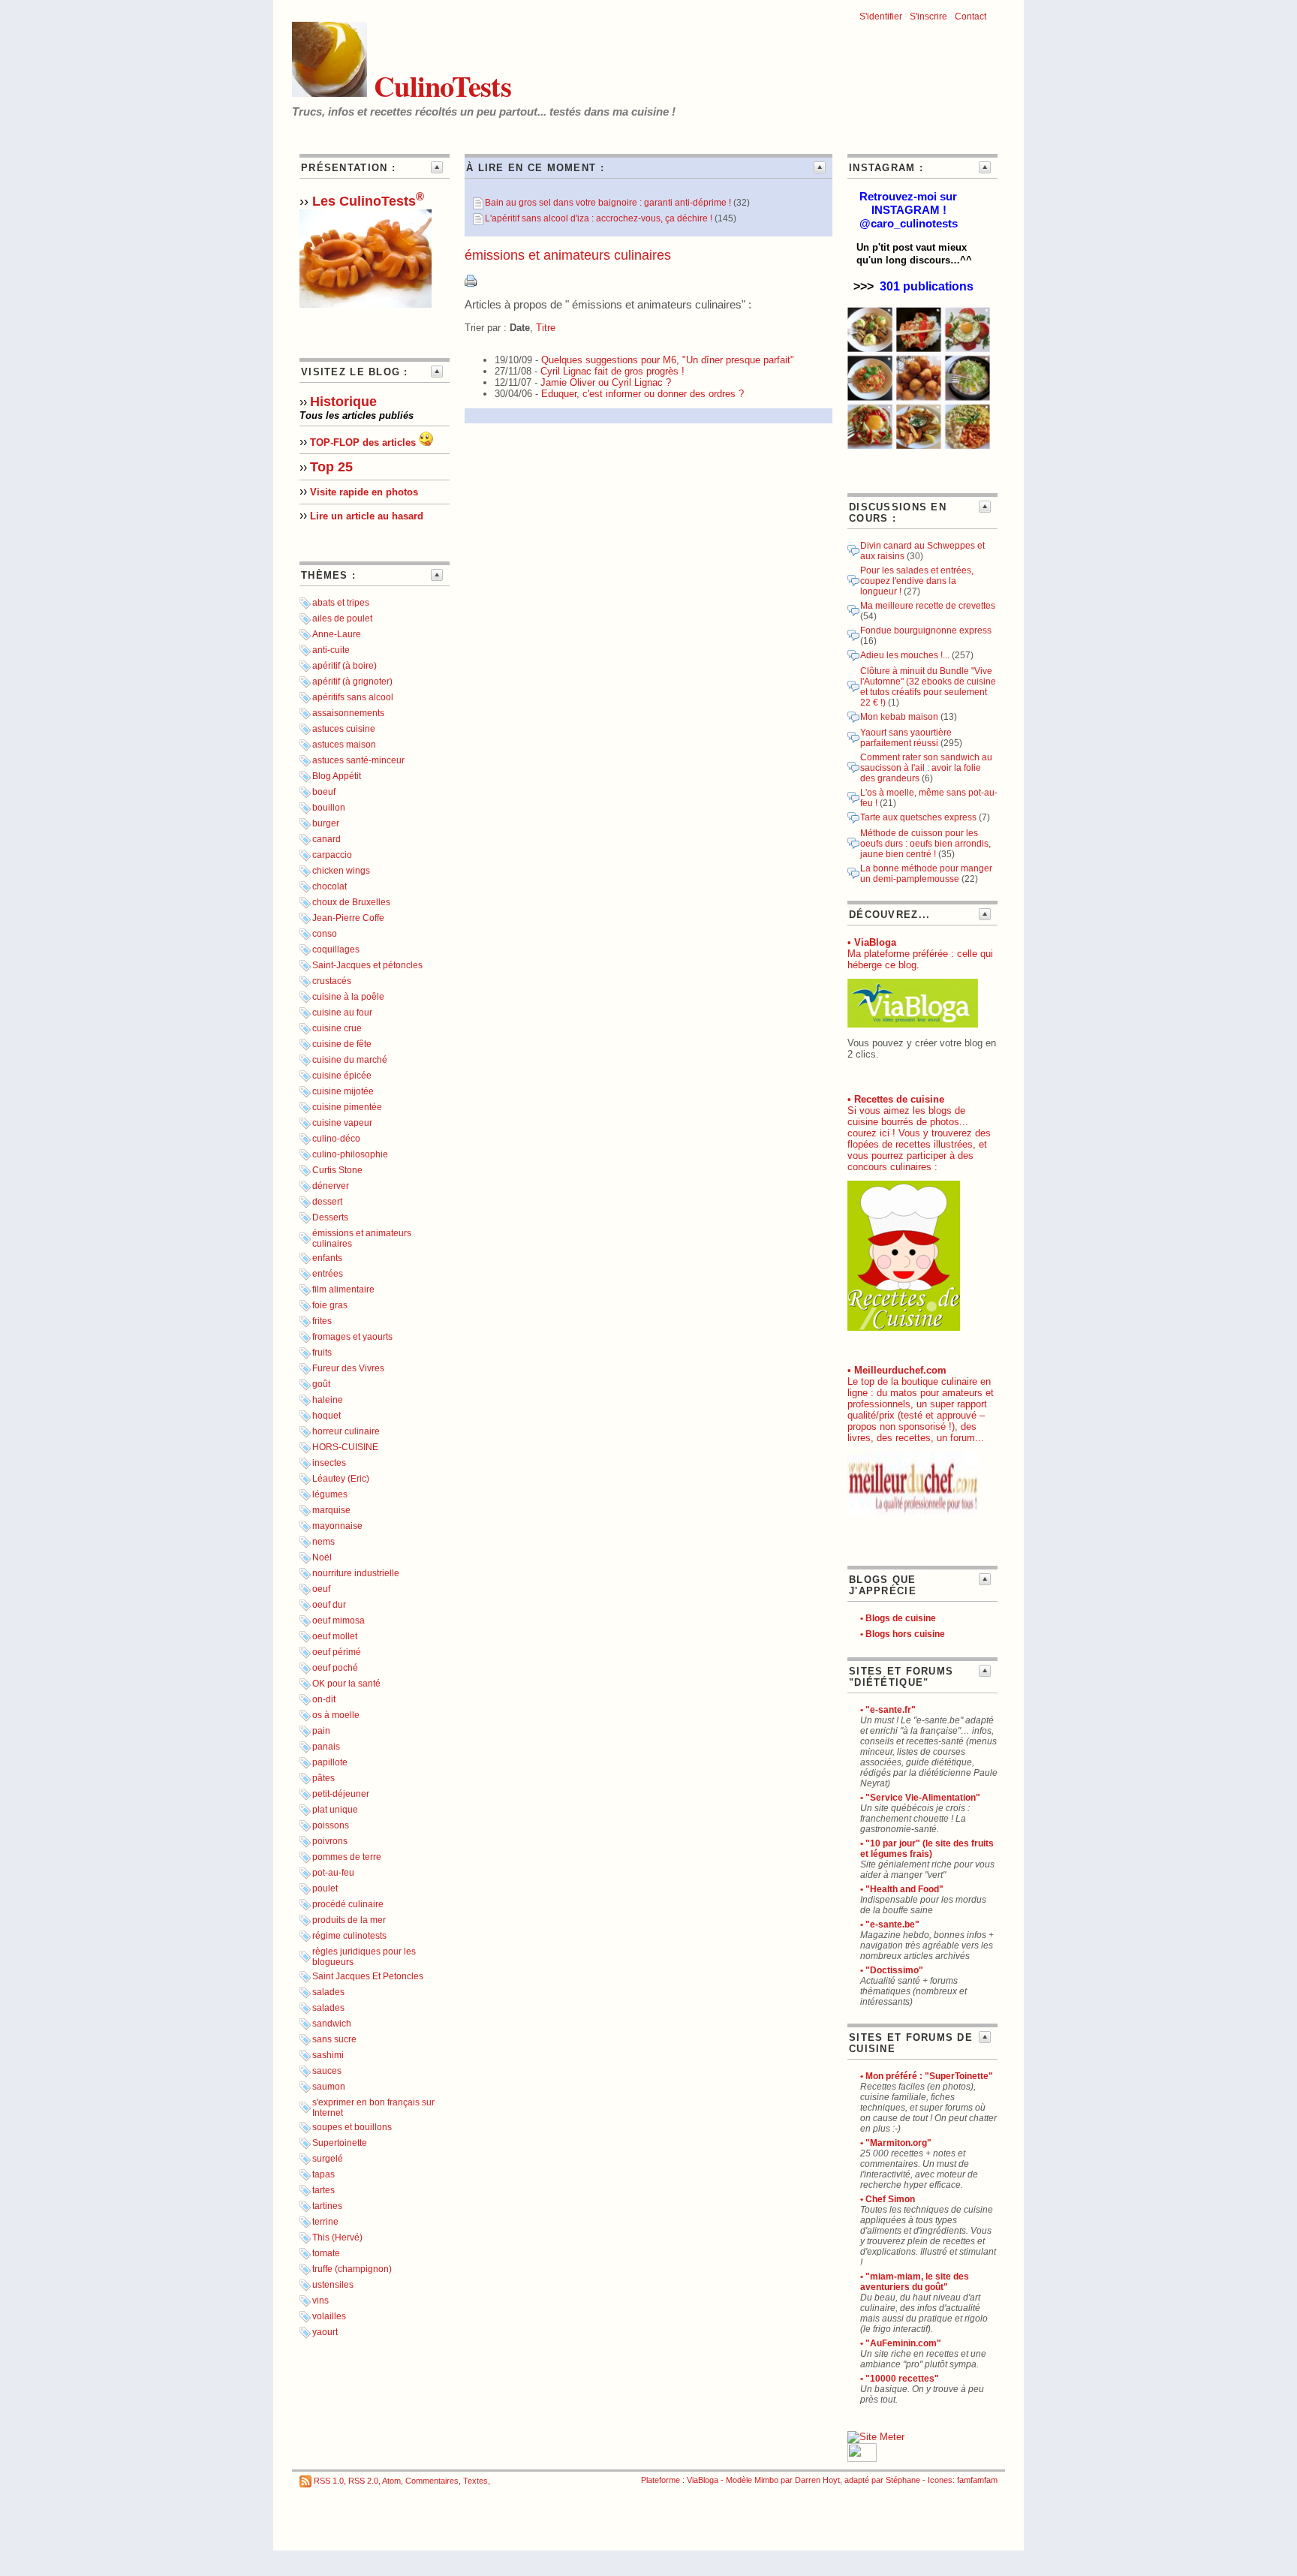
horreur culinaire (346, 1431)
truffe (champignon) (352, 2269)
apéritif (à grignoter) (352, 682)
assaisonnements (348, 713)
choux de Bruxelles (351, 902)
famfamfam (977, 2480)
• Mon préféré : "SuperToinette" (927, 2076)
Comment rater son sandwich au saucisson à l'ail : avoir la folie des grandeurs (926, 768)
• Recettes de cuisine (896, 1099)
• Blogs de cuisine (898, 1618)
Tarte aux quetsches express (918, 817)
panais (326, 1747)
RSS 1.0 (329, 2481)
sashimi (328, 2055)
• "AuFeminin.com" (901, 2343)
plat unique (335, 1810)
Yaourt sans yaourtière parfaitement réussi (906, 738)
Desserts (330, 1217)
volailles (329, 2316)
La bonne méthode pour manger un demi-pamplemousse (926, 874)
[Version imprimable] (471, 283)
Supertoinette (340, 2143)
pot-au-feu (333, 1873)
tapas (323, 2174)
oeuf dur (329, 1605)
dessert (327, 1202)
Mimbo (766, 2480)
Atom (391, 2481)
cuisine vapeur (342, 1123)
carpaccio (332, 855)
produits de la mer (349, 1920)
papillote (330, 1762)
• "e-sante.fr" (888, 1710)
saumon (329, 2087)
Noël (322, 1557)
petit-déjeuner (341, 1794)
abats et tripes (341, 603)
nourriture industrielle (356, 1573)
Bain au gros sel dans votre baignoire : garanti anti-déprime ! (608, 203)
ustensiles (333, 2285)
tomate (326, 2253)
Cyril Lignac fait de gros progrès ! (612, 371)
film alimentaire (343, 1290)
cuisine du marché (350, 1060)
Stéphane (903, 2480)
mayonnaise (337, 1526)
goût (321, 1384)
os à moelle (336, 1715)
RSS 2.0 (363, 2481)
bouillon (329, 808)
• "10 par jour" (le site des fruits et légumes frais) (927, 1849)
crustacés (332, 981)
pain (321, 1731)
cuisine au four (342, 1013)
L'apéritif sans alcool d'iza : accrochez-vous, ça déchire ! (599, 218)
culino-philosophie (350, 1154)
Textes (475, 2481)
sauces (327, 2071)
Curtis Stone (337, 1170)
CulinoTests (439, 86)
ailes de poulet (342, 618)
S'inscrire (928, 17)
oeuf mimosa (339, 1621)
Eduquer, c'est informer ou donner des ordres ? (642, 394)
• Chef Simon (888, 2199)
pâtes (323, 1778)
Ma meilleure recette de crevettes (928, 606)
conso (325, 934)
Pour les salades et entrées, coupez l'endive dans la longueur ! (917, 581)
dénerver (331, 1186)
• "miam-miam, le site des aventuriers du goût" (915, 2282)
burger (326, 823)
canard (327, 839)
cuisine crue (337, 1028)
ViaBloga (703, 2480)
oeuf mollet (335, 1636)
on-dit (324, 1699)
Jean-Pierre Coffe (348, 918)
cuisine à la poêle (348, 997)
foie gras (330, 1305)
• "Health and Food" (902, 1889)
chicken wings (341, 871)
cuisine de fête (342, 1044)
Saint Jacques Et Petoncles (368, 1976)
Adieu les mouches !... (905, 655)
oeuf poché (335, 1668)
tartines (327, 2206)
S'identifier (881, 17)
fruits (322, 1353)
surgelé (328, 2159)
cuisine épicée (342, 1076)
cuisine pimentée (347, 1107)
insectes (329, 1463)
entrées (328, 1274)
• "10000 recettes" (900, 2379)
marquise (331, 1510)
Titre (546, 328)
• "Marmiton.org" (896, 2143)
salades (328, 1992)
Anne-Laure (337, 634)
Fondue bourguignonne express (926, 630)
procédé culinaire (348, 1904)
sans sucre (334, 2039)
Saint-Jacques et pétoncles (367, 965)
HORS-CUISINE (345, 1447)
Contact (970, 17)
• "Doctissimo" (892, 1970)
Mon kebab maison (900, 717)
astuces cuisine (344, 729)
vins (320, 2301)
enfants (327, 1258)
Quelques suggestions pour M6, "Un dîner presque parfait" (668, 360)
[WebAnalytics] (862, 2459)
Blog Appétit (337, 776)
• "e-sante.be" (890, 1924)
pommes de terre (347, 1857)
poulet (325, 1888)
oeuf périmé (337, 1652)
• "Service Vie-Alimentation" (920, 1798)
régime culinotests (349, 1936)
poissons (331, 1825)
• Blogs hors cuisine (903, 1634)
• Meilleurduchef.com (897, 1370)
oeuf (321, 1589)
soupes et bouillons (352, 2127)
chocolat (330, 886)
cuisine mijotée (343, 1091)
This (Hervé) (337, 2237)
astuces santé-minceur (358, 760)
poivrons (330, 1841)
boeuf (324, 792)
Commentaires (432, 2481)
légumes (330, 1494)
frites (322, 1321)
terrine (325, 2222)
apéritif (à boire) (345, 666)
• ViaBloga (872, 942)
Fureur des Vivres (348, 1368)
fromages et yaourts (352, 1337)
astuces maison (344, 745)
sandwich (332, 2024)
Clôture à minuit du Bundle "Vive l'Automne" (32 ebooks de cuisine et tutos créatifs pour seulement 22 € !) (928, 687)
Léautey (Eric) (341, 1479)
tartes (323, 2190)
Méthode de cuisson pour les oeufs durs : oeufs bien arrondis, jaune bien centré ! (925, 844)
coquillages (336, 949)
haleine (328, 1400)
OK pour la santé (346, 1684)
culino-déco (336, 1139)
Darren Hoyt (817, 2480)
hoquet (327, 1416)
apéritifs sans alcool (353, 697)
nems (323, 1542)
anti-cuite (331, 650)
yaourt (325, 2332)
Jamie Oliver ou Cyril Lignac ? (606, 382)
